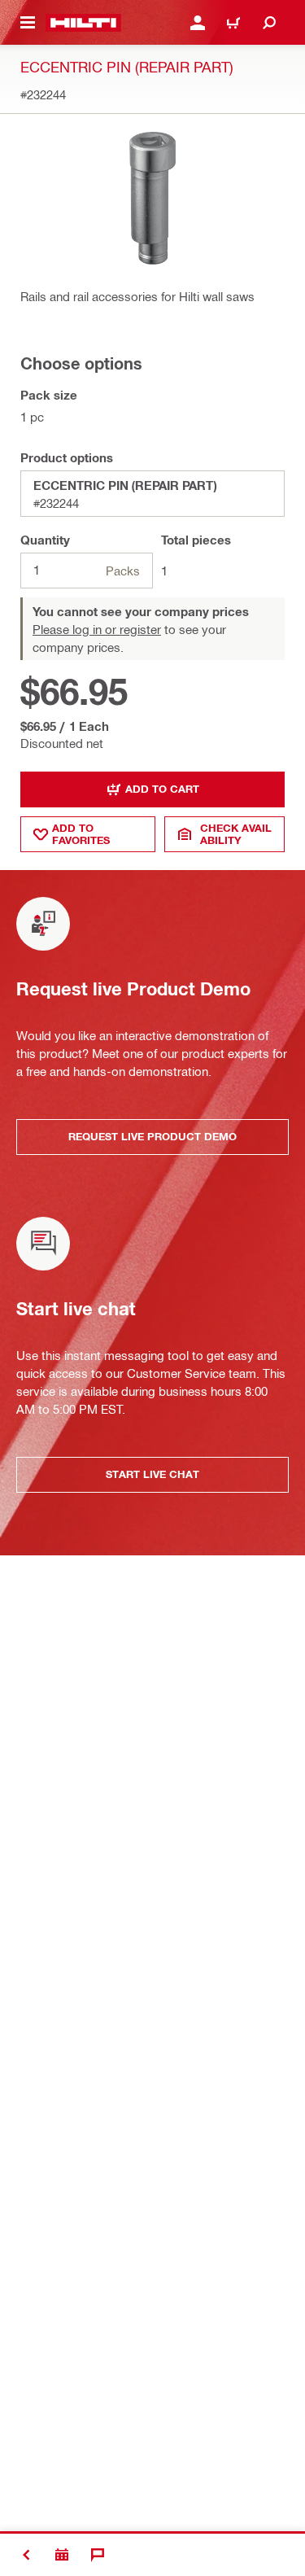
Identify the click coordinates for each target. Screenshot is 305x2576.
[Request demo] (62, 2555)
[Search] (269, 23)
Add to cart (162, 789)
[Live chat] (98, 2555)
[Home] (83, 23)
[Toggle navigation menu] (28, 23)
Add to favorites (81, 834)
